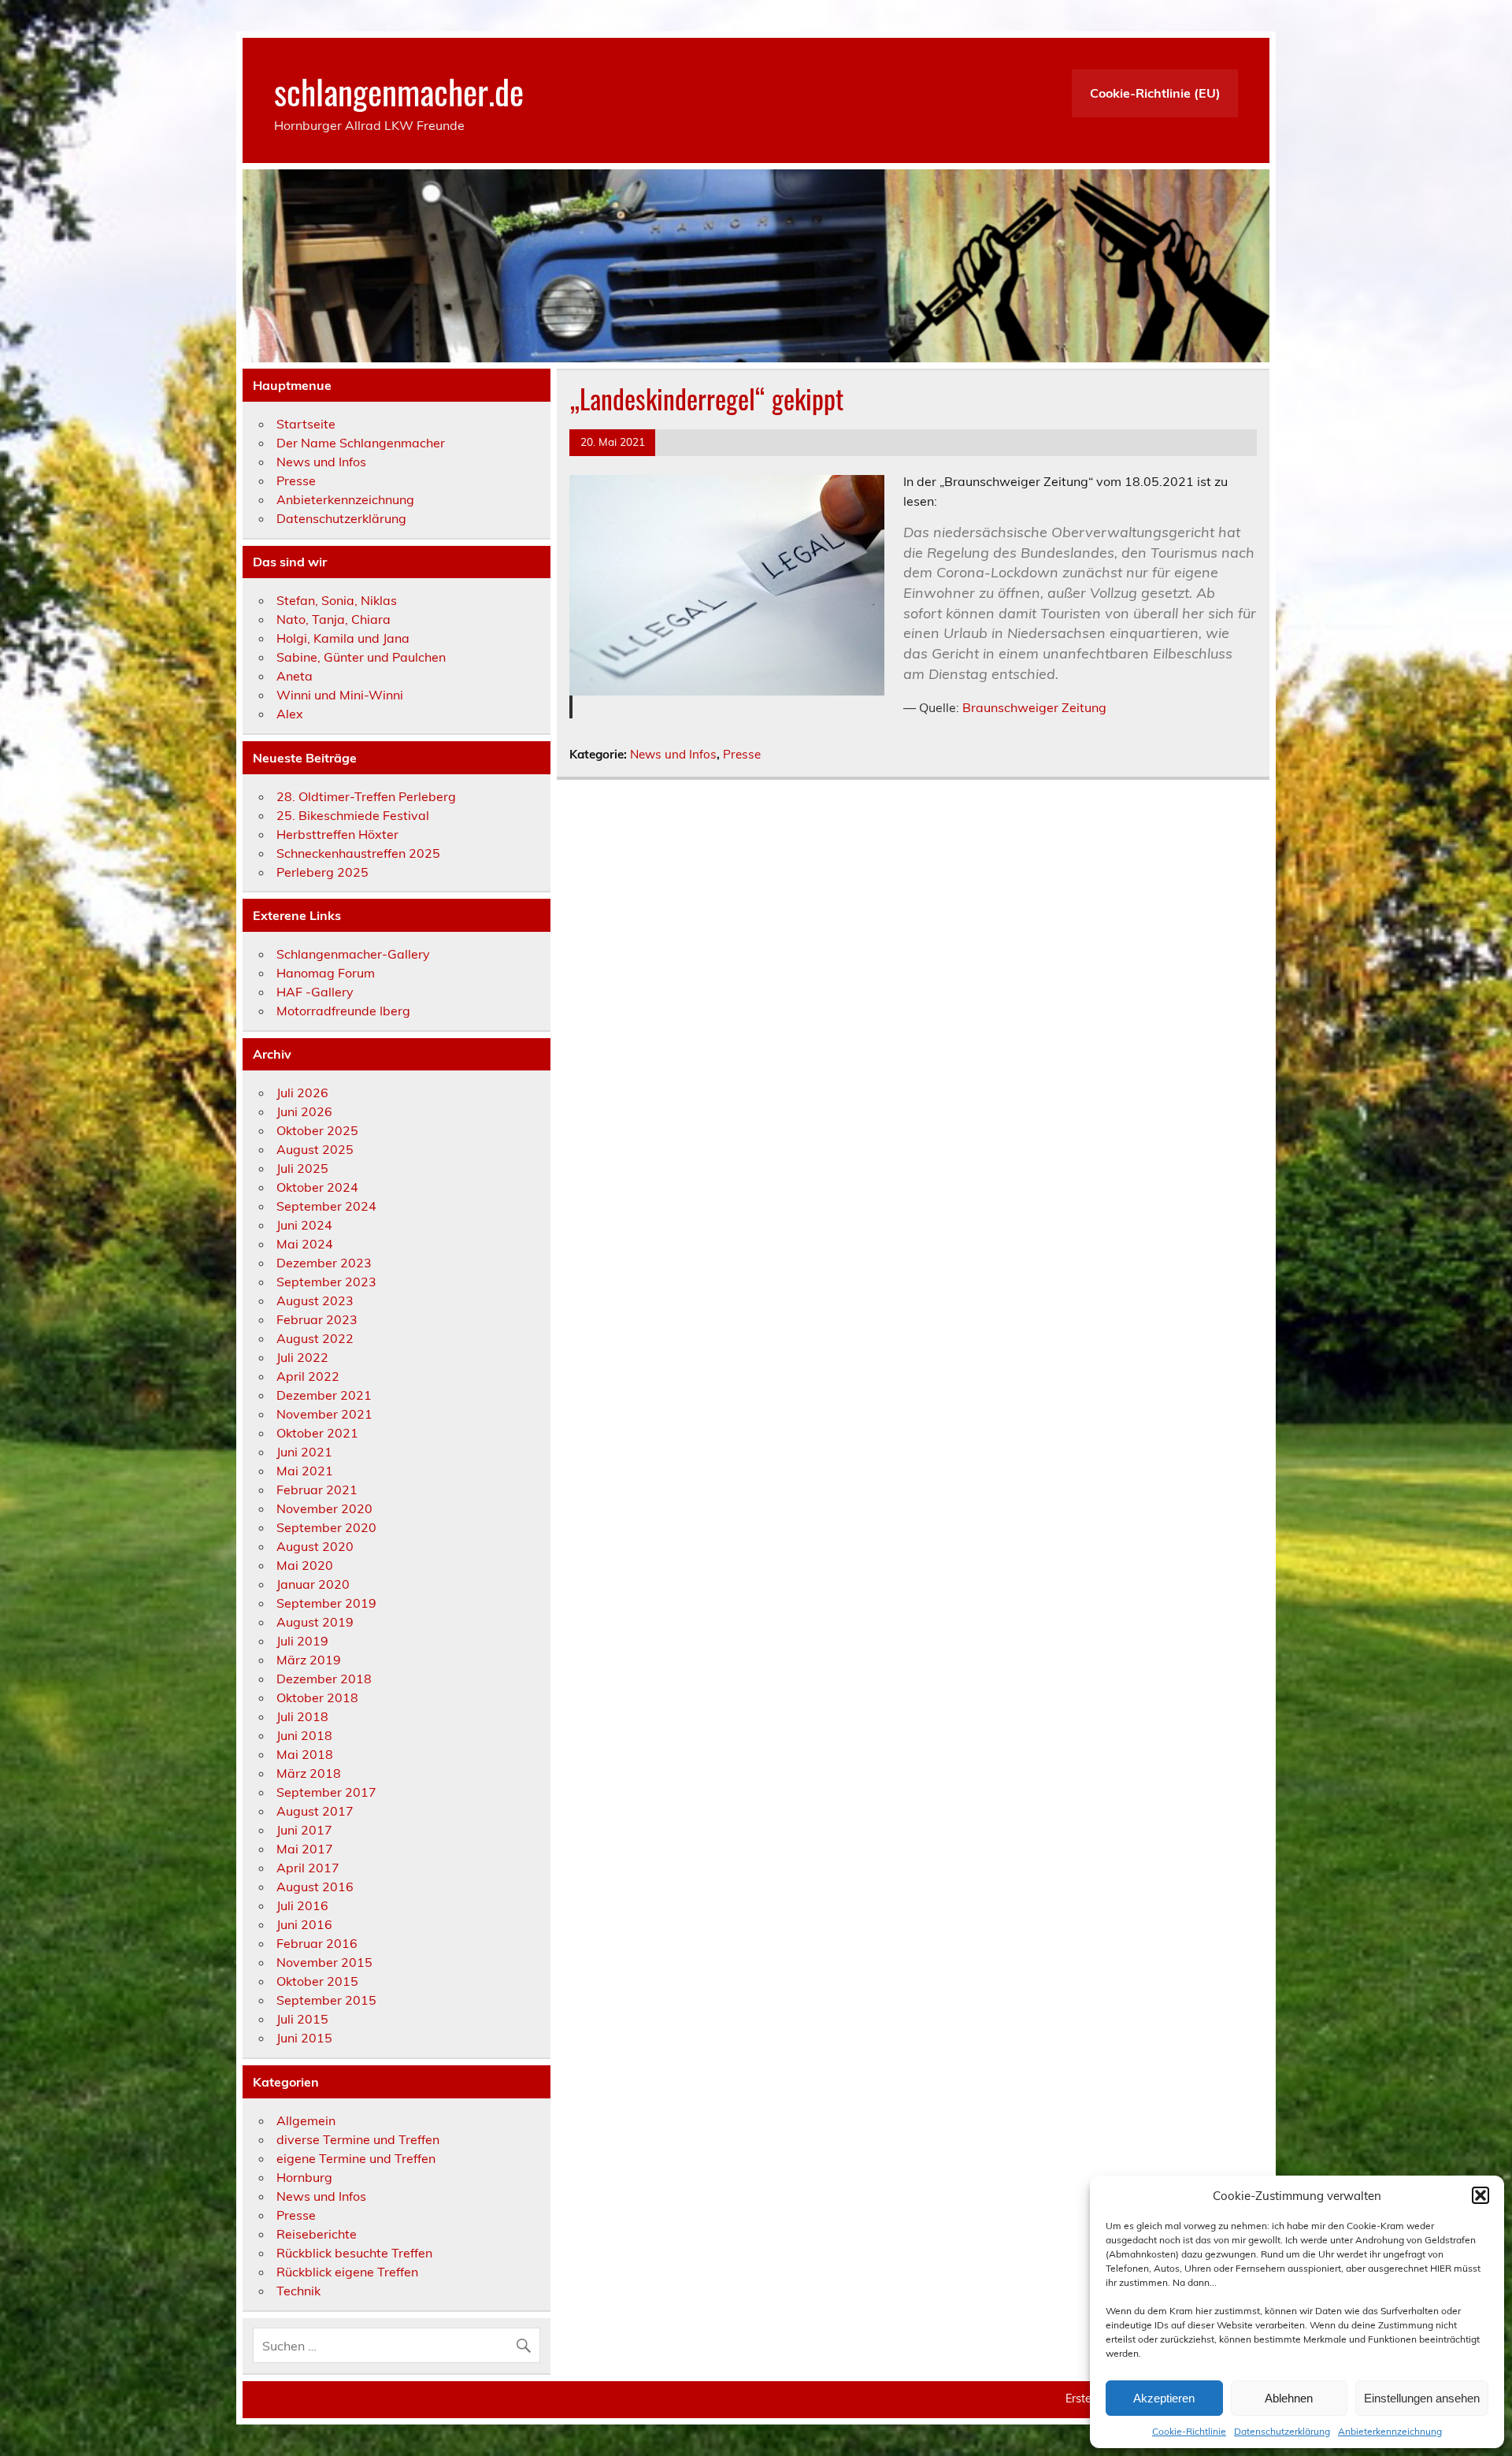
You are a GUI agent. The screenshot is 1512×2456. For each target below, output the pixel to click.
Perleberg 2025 (322, 872)
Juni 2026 (304, 1111)
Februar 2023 (317, 1319)
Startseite (306, 424)
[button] (1480, 2195)
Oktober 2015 (317, 1981)
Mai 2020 (305, 1565)
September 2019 (326, 1603)
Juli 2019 (302, 1641)
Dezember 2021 (324, 1395)
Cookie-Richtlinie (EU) (1155, 93)
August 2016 (315, 1887)
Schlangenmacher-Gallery (353, 954)
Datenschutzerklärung (1282, 2431)
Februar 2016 (317, 1943)
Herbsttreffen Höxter (337, 834)
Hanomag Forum (326, 973)
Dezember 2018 (324, 1679)
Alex (290, 714)
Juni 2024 (304, 1225)
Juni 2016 (304, 1924)
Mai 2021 (305, 1471)
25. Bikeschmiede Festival (353, 815)
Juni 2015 (304, 2038)
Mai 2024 (305, 1244)
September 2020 (326, 1527)
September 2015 (326, 2000)
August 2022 (315, 1338)
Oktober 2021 (317, 1433)
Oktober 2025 (317, 1130)
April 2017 (308, 1868)
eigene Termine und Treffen (356, 2158)
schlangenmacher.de (399, 91)
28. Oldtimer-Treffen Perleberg (366, 796)
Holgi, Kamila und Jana (343, 638)
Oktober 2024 (317, 1187)
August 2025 (315, 1149)
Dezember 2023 (324, 1263)
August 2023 (315, 1300)
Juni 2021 (304, 1452)
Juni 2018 (304, 1735)
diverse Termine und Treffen (358, 2139)
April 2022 (308, 1376)
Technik (298, 2291)
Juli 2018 (302, 1716)
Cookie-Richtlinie (1189, 2431)
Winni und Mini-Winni (340, 695)
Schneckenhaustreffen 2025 (358, 853)
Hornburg (304, 2177)
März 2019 (309, 1660)
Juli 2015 (302, 2019)
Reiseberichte (317, 2234)
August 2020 (315, 1546)
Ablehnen (1289, 2398)
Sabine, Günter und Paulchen (361, 657)
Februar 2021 (317, 1490)
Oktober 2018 (317, 1697)
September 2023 (326, 1282)
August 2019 (315, 1622)
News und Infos (673, 754)
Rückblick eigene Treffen (347, 2272)
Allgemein (306, 2120)
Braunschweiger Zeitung (1034, 707)
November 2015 (324, 1962)
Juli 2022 (302, 1357)
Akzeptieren (1164, 2398)
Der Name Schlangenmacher (361, 443)
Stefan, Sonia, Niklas (337, 600)
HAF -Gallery (315, 992)
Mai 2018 (305, 1754)
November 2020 (324, 1508)
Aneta (295, 676)
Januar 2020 (313, 1584)
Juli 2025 (302, 1168)
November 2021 (324, 1414)
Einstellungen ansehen (1422, 2398)
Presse (742, 754)
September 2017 (326, 1792)
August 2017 (315, 1811)
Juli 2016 (302, 1905)
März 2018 (309, 1773)
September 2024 (326, 1206)
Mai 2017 (305, 1849)
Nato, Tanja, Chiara (334, 619)
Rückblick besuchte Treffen (354, 2253)
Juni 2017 (304, 1830)
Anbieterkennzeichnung (1390, 2431)
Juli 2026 (302, 1093)
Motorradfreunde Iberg (343, 1011)
